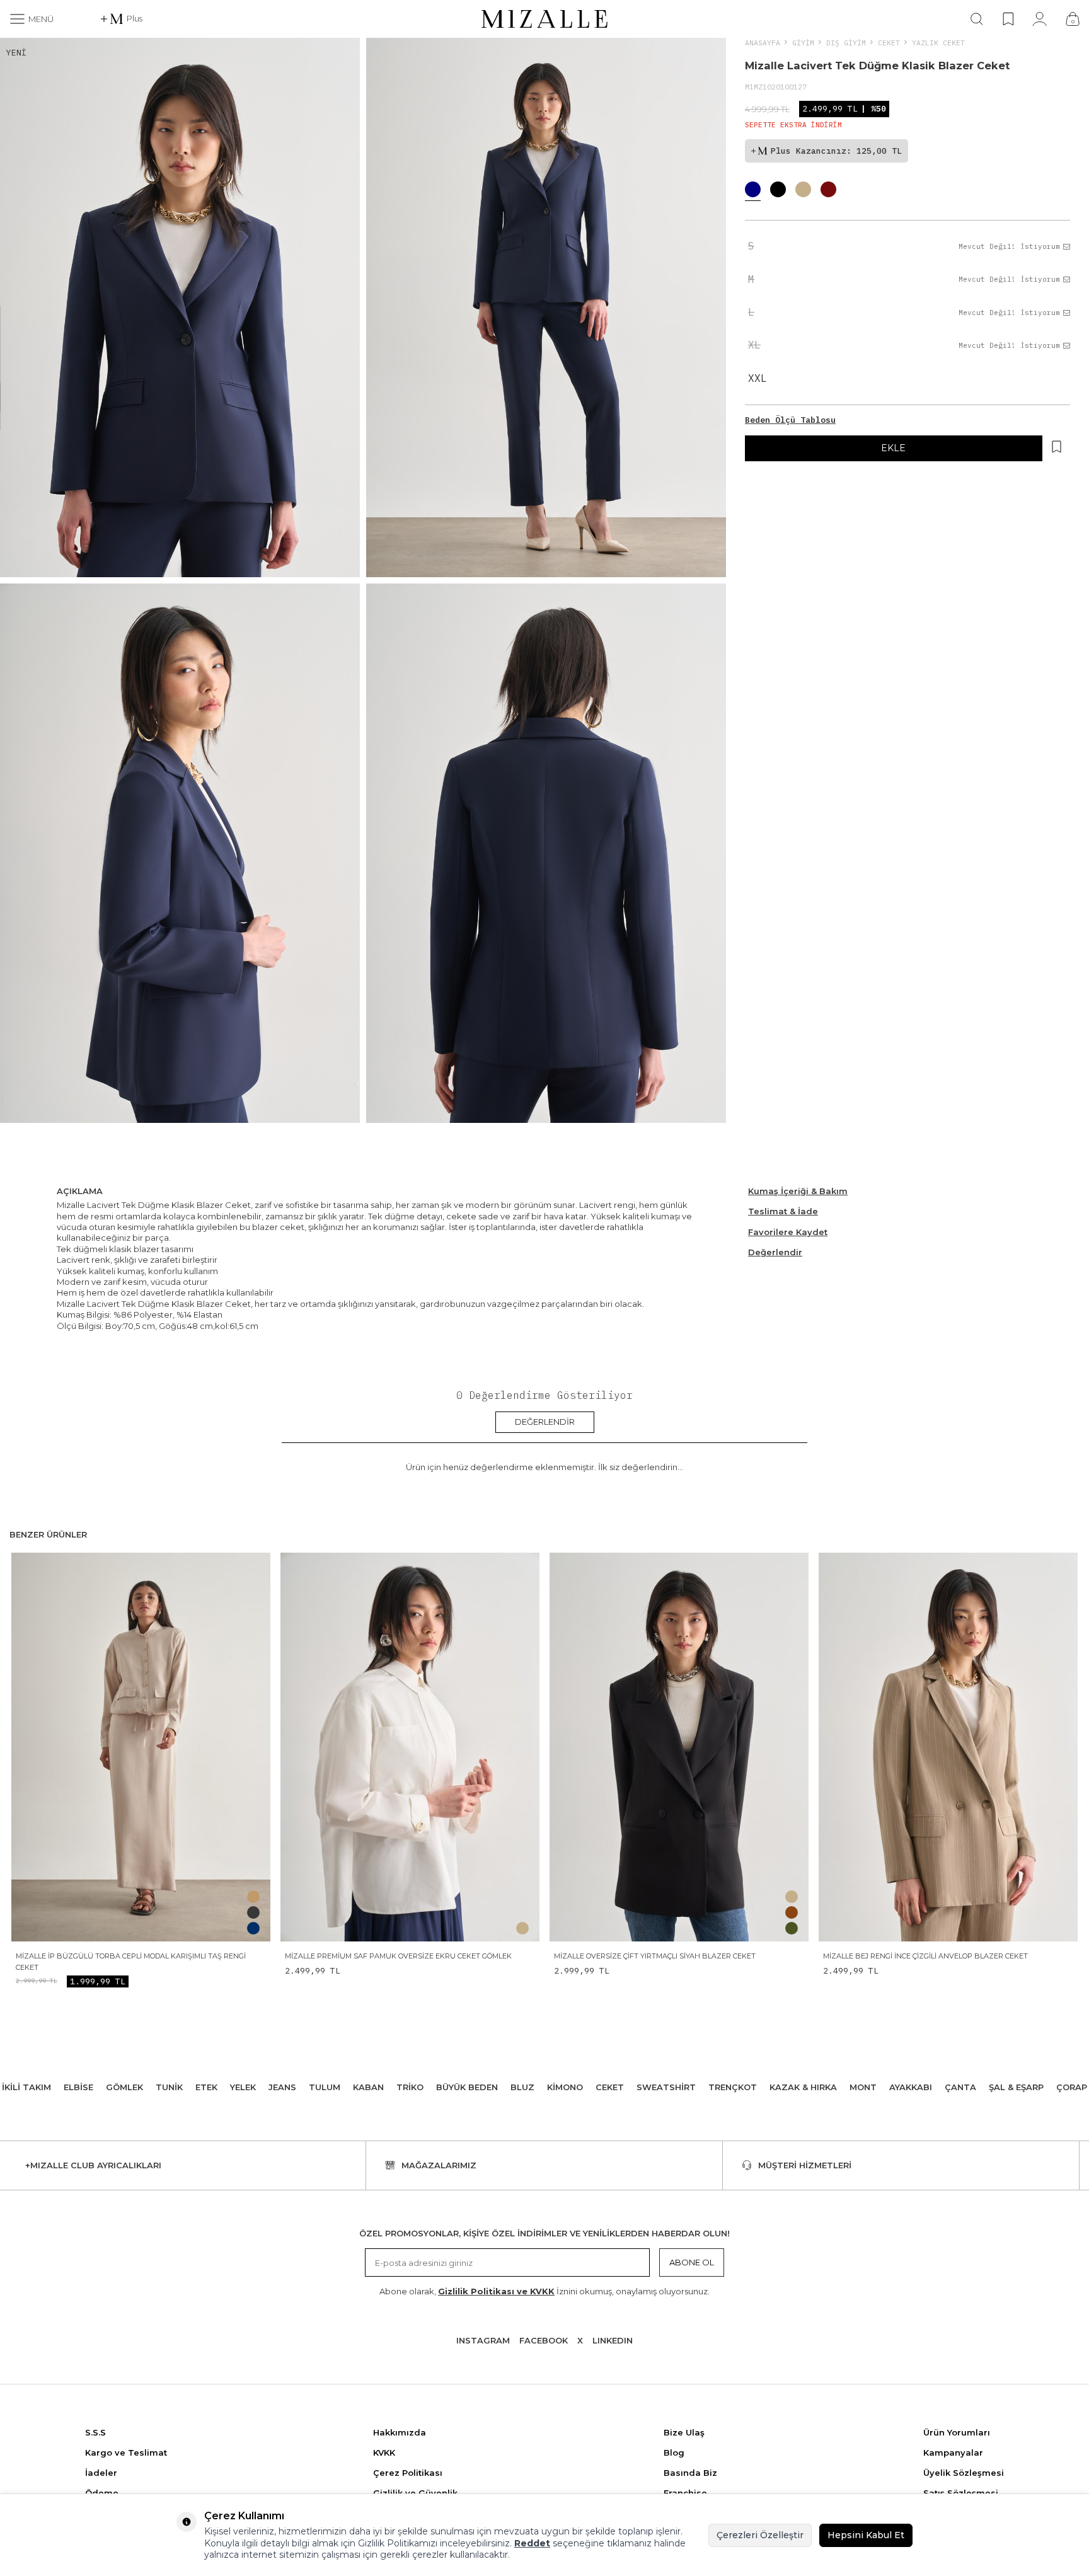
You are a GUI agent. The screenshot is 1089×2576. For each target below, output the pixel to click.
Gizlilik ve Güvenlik (415, 2493)
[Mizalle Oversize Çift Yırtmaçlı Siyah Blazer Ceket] (679, 1747)
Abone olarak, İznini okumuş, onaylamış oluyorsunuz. (544, 2291)
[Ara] (977, 19)
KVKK (384, 2452)
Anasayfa (763, 43)
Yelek (243, 2087)
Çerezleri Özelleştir (760, 2535)
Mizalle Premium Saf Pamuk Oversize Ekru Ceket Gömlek (398, 1956)
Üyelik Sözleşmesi (964, 2473)
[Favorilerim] (1008, 19)
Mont (863, 2087)
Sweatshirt (666, 2087)
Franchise (685, 2493)
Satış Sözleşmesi (961, 2493)
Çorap (1072, 2087)
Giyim (803, 43)
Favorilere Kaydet (788, 1232)
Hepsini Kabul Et (866, 2535)
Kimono (565, 2087)
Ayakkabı (911, 2087)
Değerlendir (775, 1252)
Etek (206, 2087)
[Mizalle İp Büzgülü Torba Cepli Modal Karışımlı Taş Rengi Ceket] (141, 1747)
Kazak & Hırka (803, 2087)
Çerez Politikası (408, 2473)
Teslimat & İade (783, 1211)
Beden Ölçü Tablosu (790, 420)
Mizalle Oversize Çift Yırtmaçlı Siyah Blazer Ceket (655, 1956)
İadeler (101, 2473)
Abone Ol (692, 2262)
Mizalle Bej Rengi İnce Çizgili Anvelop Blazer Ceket (925, 1956)
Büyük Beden (467, 2087)
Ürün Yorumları (957, 2432)
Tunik (169, 2087)
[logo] (544, 19)
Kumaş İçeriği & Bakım (798, 1191)
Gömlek (124, 2087)
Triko (410, 2087)
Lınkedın (613, 2340)
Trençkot (733, 2087)
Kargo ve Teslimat (126, 2452)
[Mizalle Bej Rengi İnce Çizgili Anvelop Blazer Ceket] (948, 1747)
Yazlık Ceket (938, 43)
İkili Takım (26, 2087)
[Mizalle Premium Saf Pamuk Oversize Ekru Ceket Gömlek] (410, 1747)
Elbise (78, 2087)
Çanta (960, 2087)
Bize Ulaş (684, 2432)
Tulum (325, 2087)
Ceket (889, 43)
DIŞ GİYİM (846, 43)
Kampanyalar (953, 2452)
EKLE (893, 448)
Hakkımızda (400, 2432)
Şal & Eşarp (1016, 2087)
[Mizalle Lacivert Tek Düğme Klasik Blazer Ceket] (753, 191)
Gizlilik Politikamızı (398, 2543)
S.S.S (95, 2432)
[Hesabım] (1040, 19)
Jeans (282, 2087)
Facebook (544, 2340)
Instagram (483, 2340)
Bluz (522, 2087)
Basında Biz (690, 2473)
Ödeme (102, 2493)
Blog (674, 2452)
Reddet (532, 2543)
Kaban (368, 2087)
